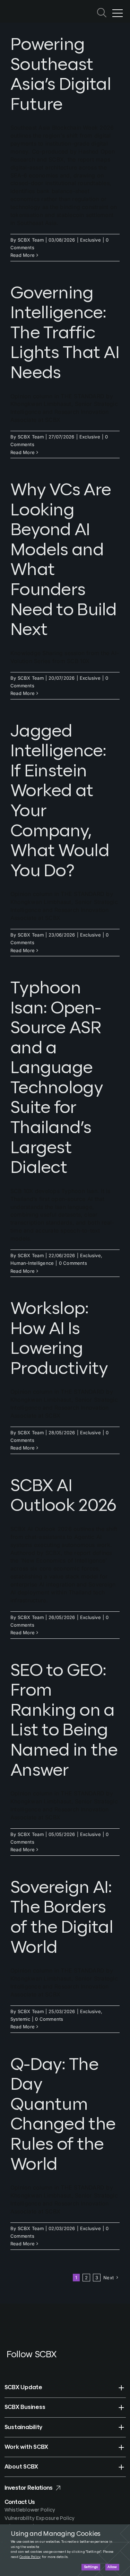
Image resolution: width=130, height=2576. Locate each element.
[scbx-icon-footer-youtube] (21, 2365)
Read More (23, 255)
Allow (112, 2567)
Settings (91, 2567)
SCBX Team (31, 240)
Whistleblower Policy (30, 2510)
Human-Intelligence (32, 1263)
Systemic (20, 2019)
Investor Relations (29, 2488)
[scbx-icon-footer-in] (35, 2365)
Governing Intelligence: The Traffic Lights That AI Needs (65, 333)
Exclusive (90, 240)
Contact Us (20, 2502)
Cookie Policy (30, 2557)
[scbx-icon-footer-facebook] (8, 2365)
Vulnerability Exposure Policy (40, 2518)
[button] (65, 2387)
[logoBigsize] (22, 7)
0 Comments (73, 1263)
